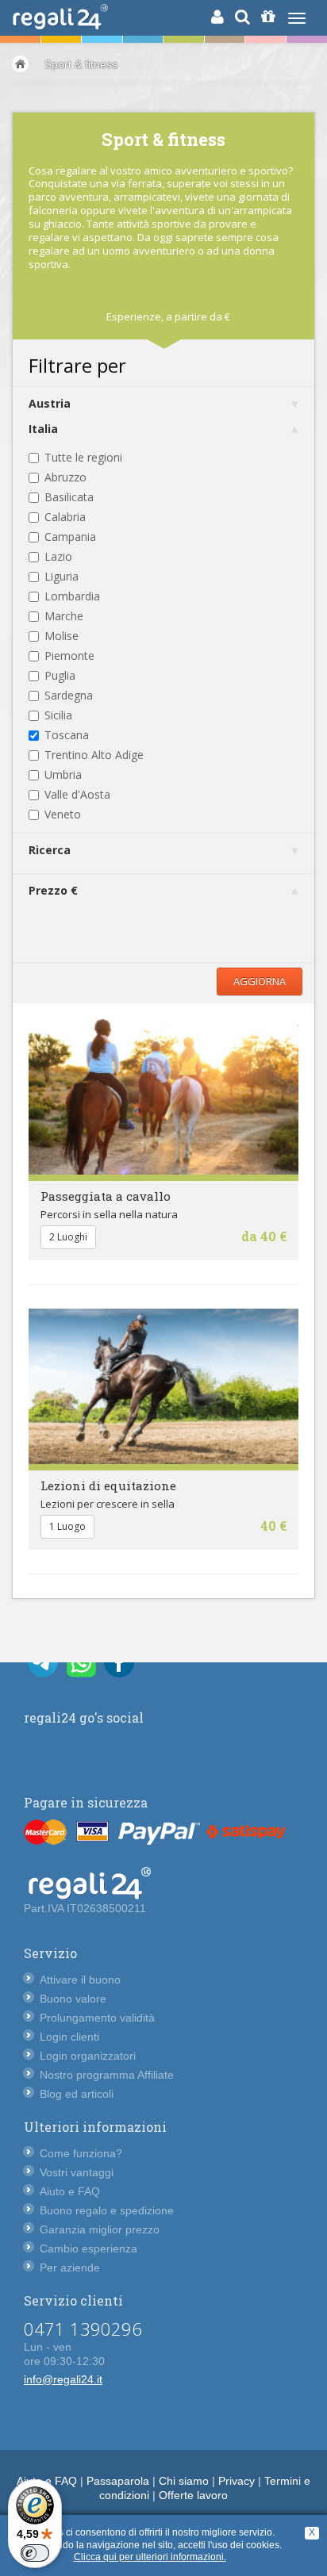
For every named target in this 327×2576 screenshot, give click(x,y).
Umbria (63, 774)
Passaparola (118, 2481)
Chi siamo (184, 2481)
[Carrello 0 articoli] (268, 17)
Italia (43, 429)
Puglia (60, 675)
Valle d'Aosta (77, 794)
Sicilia (58, 715)
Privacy (237, 2481)
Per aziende (70, 2267)
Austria (50, 403)
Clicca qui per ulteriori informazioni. (150, 2557)
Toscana (67, 735)
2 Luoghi (68, 1237)
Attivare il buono (80, 1980)
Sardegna (69, 695)
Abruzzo (65, 477)
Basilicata (69, 497)
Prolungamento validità (97, 2018)
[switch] (35, 2553)
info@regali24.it (63, 2379)
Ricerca (50, 850)
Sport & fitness (81, 64)
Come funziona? (81, 2153)
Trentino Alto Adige (94, 755)
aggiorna (260, 981)
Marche (64, 616)
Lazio (58, 556)
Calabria (65, 517)
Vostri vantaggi (77, 2172)
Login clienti (69, 2037)
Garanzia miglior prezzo (100, 2229)
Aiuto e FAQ (70, 2191)
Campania (70, 537)
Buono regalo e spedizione (107, 2210)
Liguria (62, 576)
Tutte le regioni (83, 457)
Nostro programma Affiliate (107, 2075)
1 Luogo (67, 1526)
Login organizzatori (88, 2056)
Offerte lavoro (193, 2495)
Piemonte (69, 655)
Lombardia (72, 596)
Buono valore (73, 1999)
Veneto (63, 814)
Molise (62, 636)
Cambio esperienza (88, 2248)
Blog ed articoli (77, 2094)
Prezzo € (53, 890)
